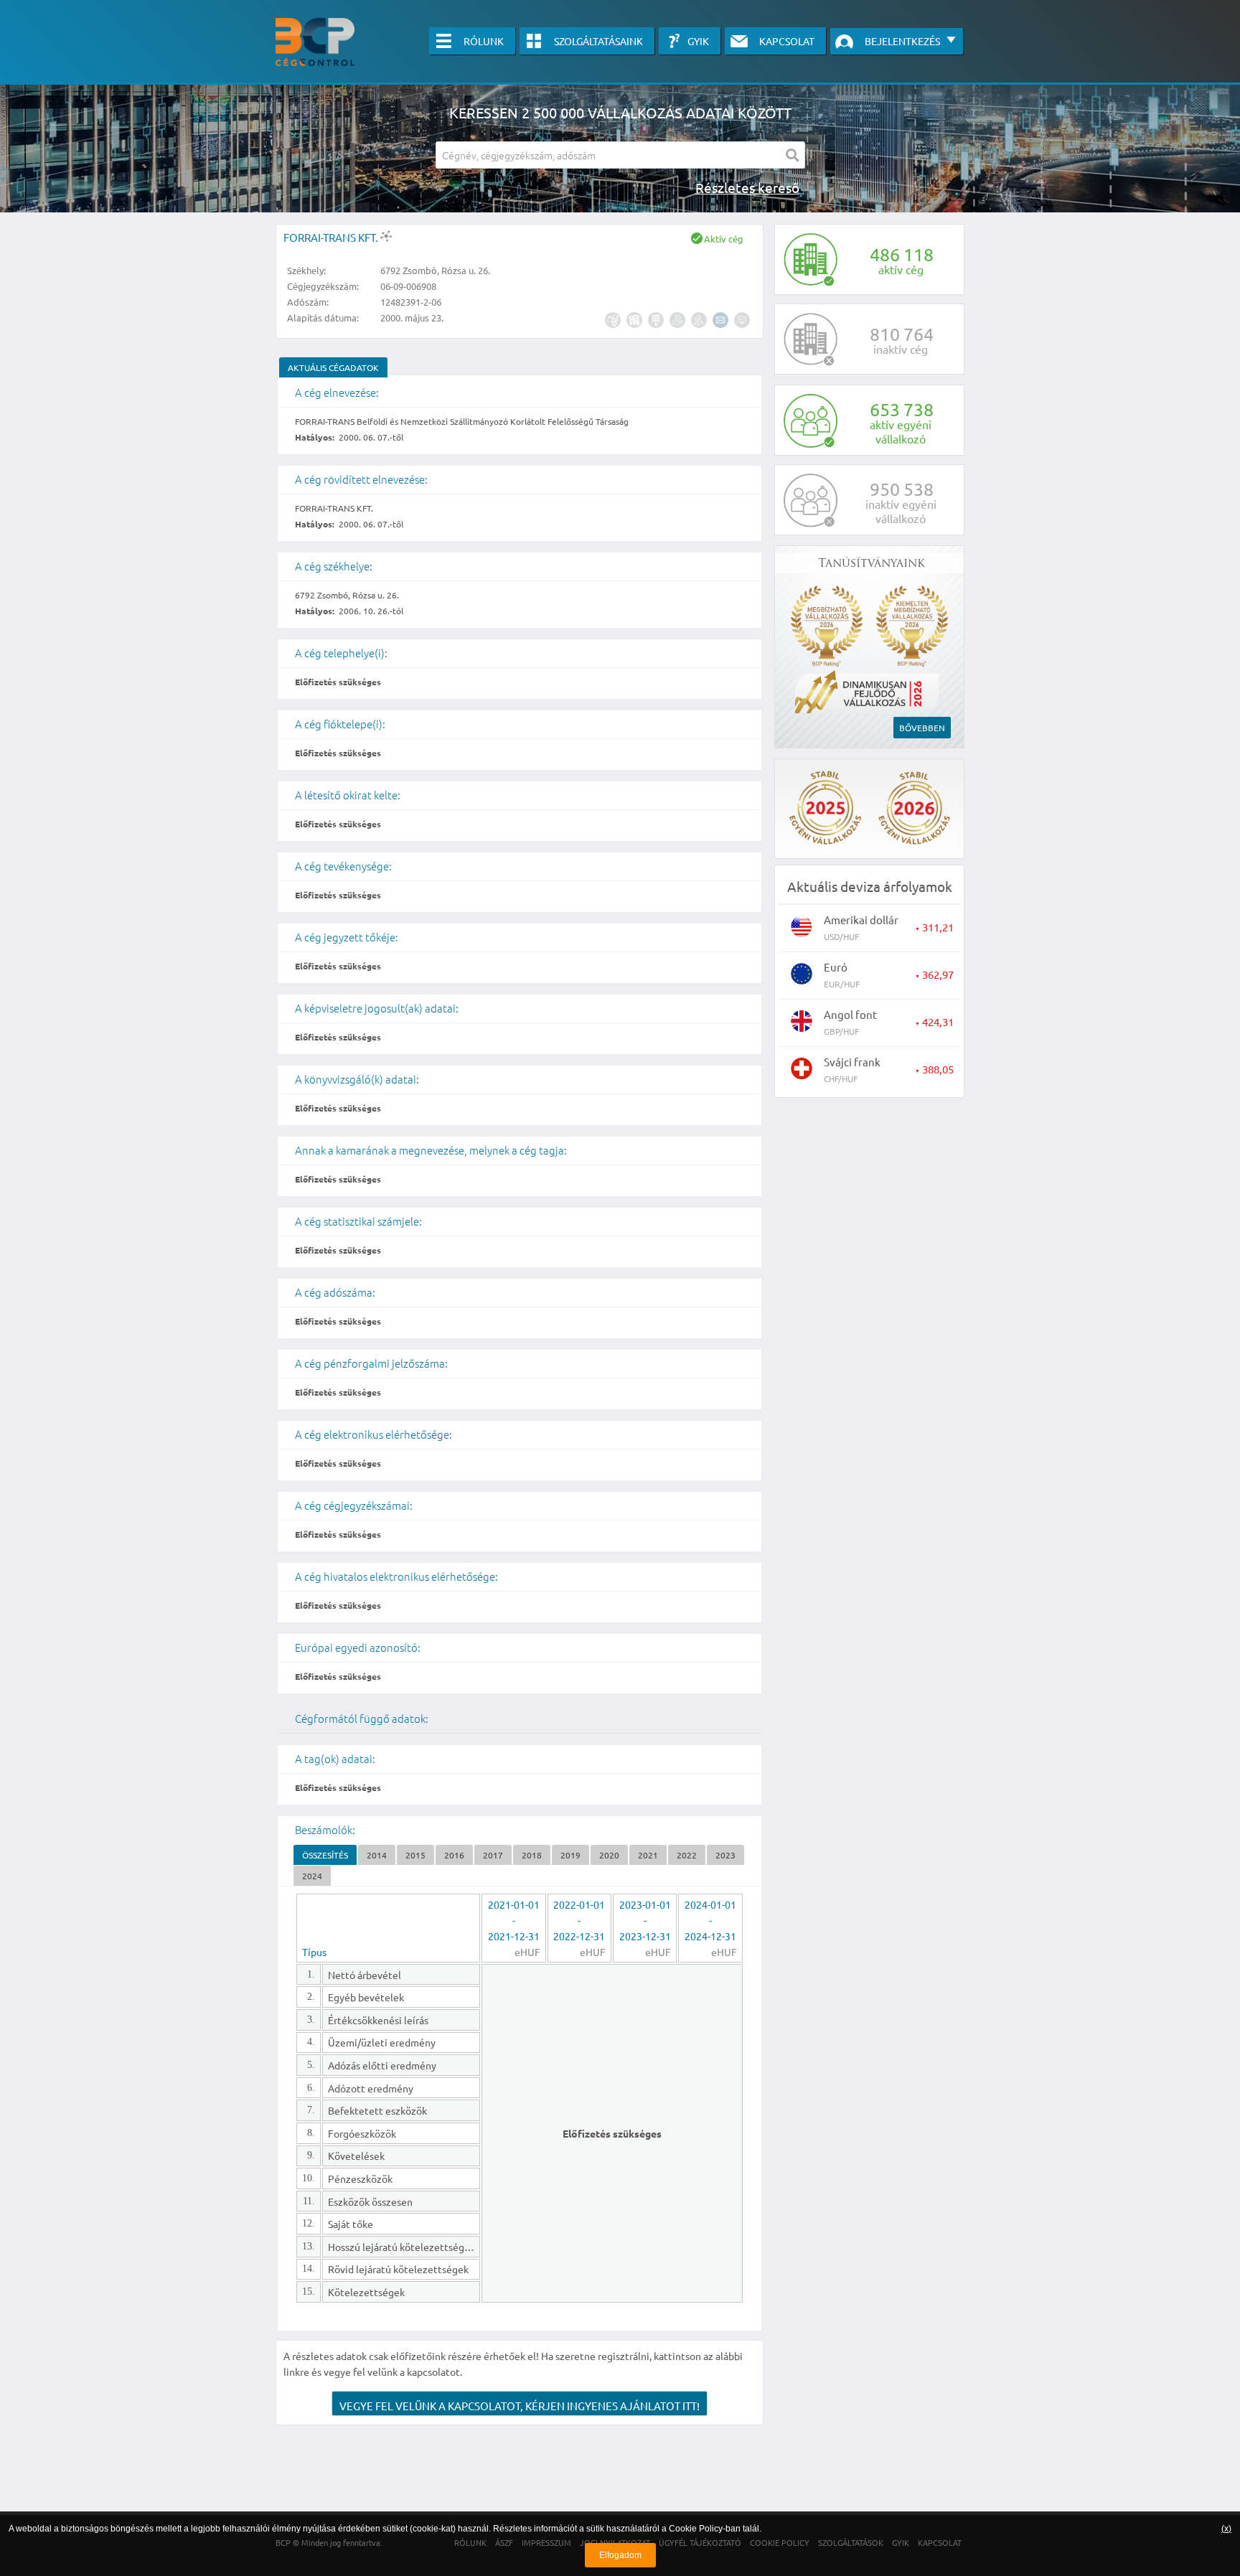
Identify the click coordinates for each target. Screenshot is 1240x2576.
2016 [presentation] (454, 1855)
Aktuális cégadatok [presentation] (333, 367)
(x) (1226, 2529)
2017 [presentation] (493, 1855)
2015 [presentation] (415, 1855)
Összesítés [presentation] (325, 1855)
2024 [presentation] (312, 1876)
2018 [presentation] (532, 1855)
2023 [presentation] (725, 1855)
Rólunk (484, 41)
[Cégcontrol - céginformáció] (315, 42)
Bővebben (922, 728)
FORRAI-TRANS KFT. (332, 237)
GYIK (698, 41)
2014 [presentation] (377, 1855)
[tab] (333, 367)
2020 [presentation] (609, 1855)
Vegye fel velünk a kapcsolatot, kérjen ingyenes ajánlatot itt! (520, 2406)
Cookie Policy (696, 2529)
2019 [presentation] (570, 1855)
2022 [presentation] (687, 1855)
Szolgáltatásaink (598, 41)
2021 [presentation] (648, 1855)
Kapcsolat (787, 41)
